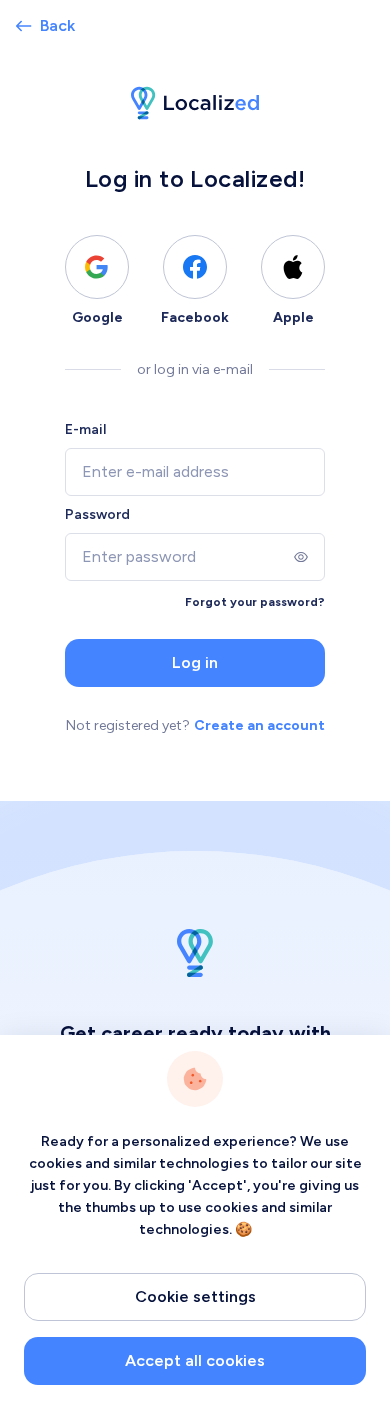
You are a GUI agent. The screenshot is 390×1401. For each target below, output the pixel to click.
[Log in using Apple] (293, 267)
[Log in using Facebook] (195, 267)
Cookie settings (195, 1296)
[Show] (301, 557)
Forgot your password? (255, 602)
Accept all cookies (195, 1360)
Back (57, 25)
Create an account (259, 725)
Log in (195, 662)
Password (97, 514)
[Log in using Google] (97, 267)
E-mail (85, 429)
